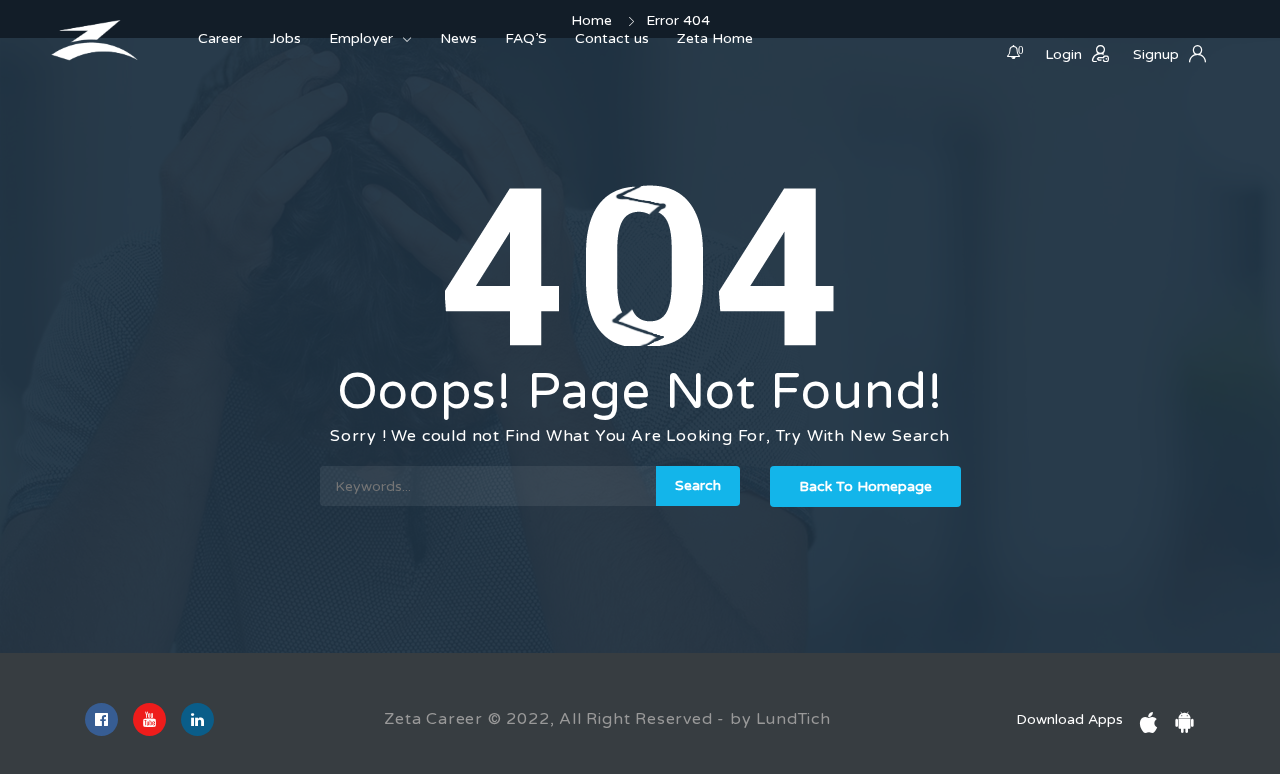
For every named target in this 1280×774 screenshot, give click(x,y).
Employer (361, 38)
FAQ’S (526, 38)
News (458, 38)
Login (1063, 54)
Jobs (285, 38)
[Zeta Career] (95, 40)
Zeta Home (715, 38)
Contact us (612, 38)
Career (220, 38)
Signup (1156, 54)
